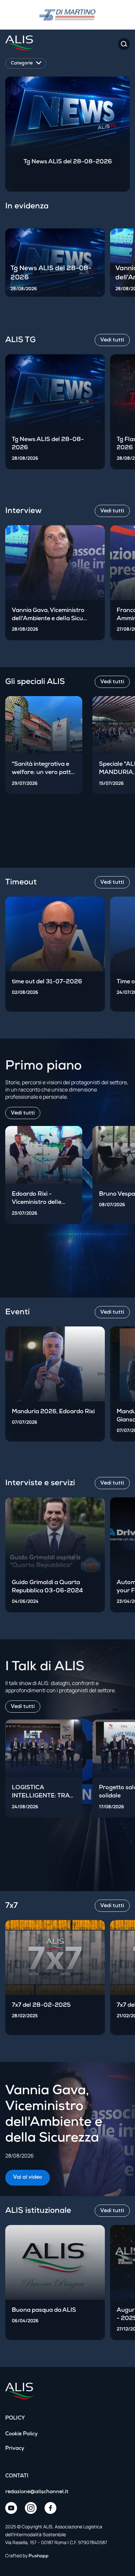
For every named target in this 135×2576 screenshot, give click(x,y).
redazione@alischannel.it (37, 2492)
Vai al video (28, 2178)
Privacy (15, 2449)
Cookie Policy (21, 2434)
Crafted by (27, 2555)
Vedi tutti (23, 1113)
